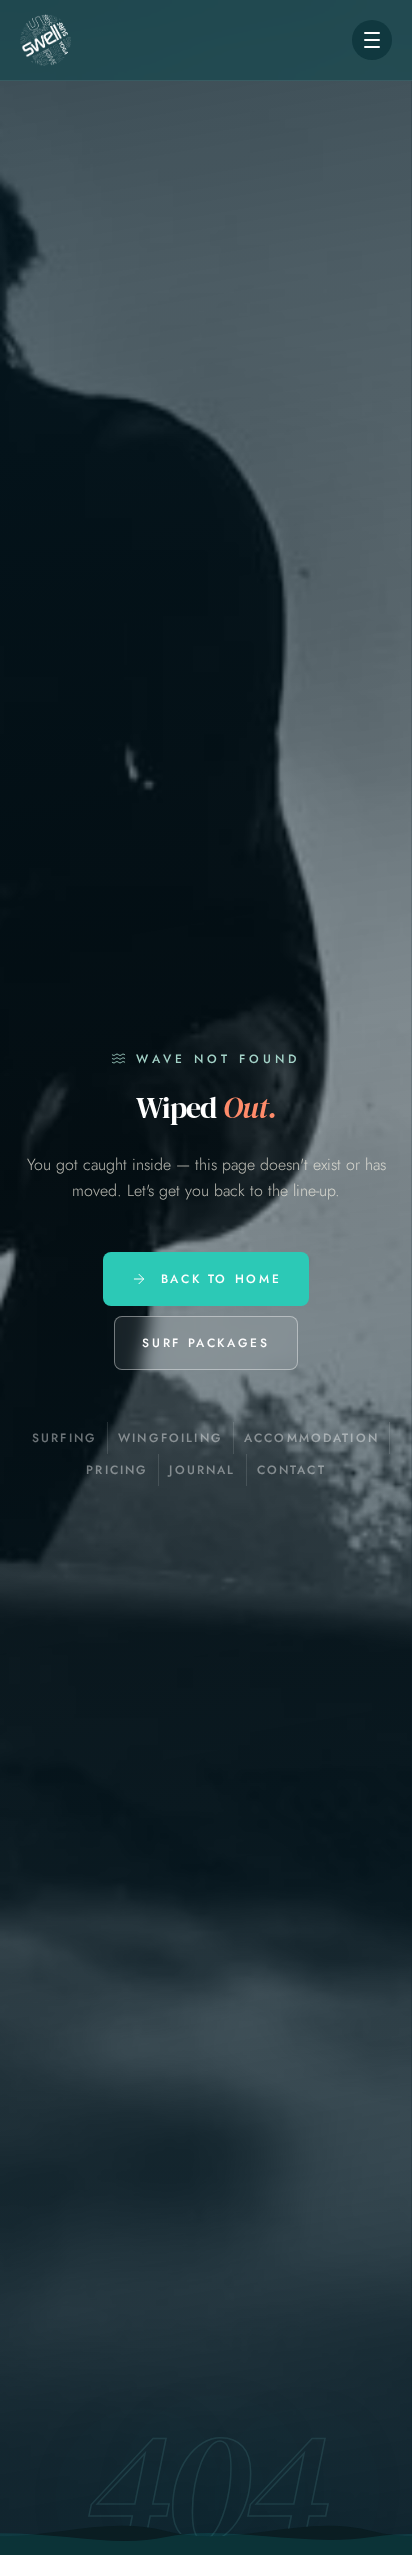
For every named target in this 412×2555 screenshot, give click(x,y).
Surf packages (205, 1343)
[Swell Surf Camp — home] (45, 40)
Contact (291, 1470)
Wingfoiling (170, 1438)
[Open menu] (372, 40)
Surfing (64, 1438)
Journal (202, 1470)
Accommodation (311, 1438)
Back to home (221, 1279)
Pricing (117, 1470)
